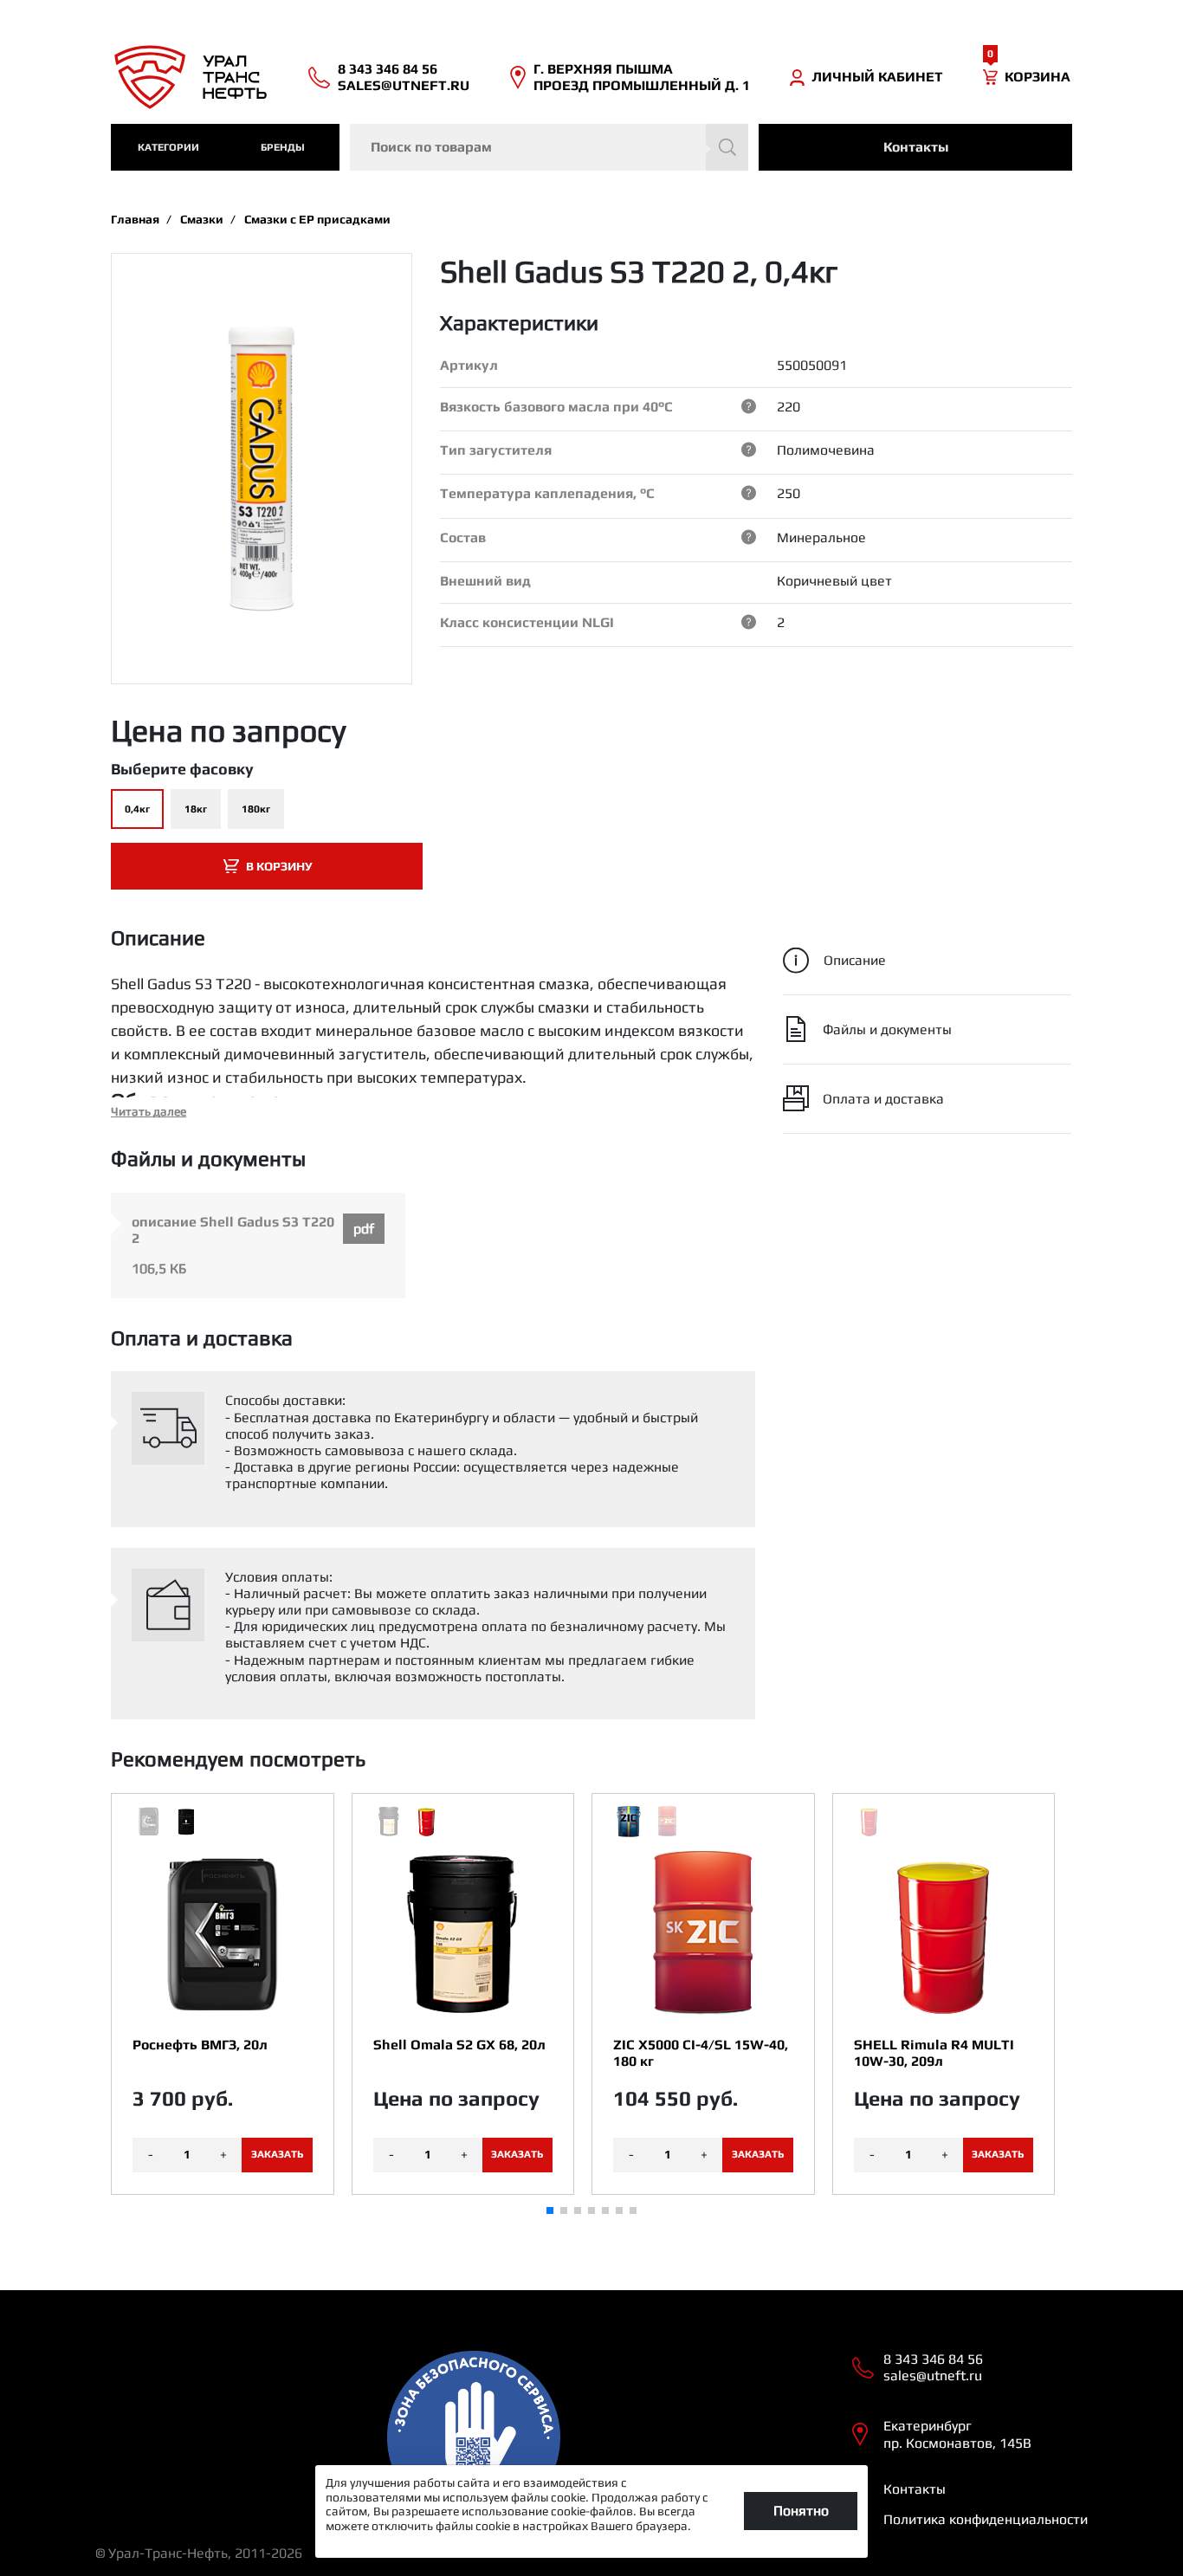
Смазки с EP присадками (317, 219)
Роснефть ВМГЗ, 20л (200, 2045)
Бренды (283, 147)
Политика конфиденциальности (986, 2519)
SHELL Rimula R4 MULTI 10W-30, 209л (934, 2053)
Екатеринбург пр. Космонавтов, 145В (957, 2434)
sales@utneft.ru (404, 85)
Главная (135, 219)
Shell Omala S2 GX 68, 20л (459, 2045)
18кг (196, 809)
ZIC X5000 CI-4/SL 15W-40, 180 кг (701, 2053)
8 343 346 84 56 (388, 69)
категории (168, 147)
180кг (256, 809)
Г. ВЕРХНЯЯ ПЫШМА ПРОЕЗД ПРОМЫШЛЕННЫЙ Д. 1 (642, 77)
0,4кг (137, 809)
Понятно (801, 2511)
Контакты (916, 147)
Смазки (202, 219)
